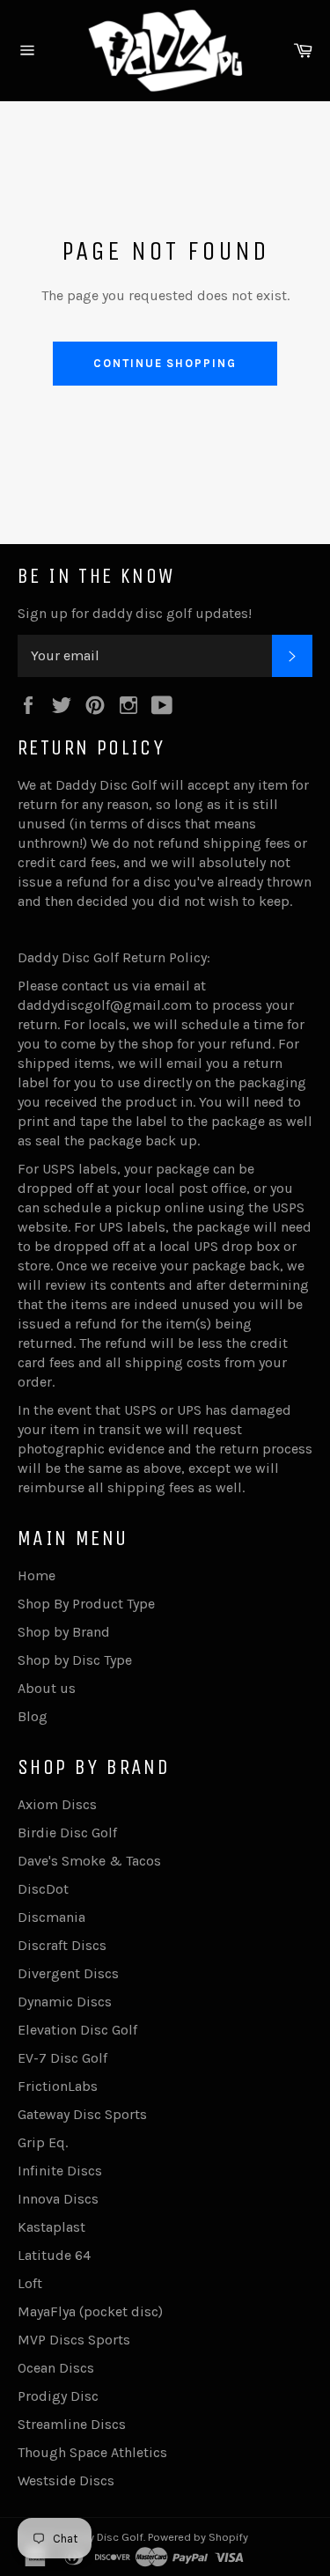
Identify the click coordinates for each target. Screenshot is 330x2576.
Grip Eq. (43, 2142)
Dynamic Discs (65, 2002)
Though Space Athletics (92, 2452)
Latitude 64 (54, 2255)
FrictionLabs (58, 2086)
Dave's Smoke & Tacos (89, 1861)
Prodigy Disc (58, 2396)
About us (47, 1688)
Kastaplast (51, 2227)
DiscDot (43, 1889)
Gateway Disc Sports (82, 2114)
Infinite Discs (60, 2171)
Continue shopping (165, 363)
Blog (33, 1716)
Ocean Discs (56, 2368)
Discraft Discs (62, 1945)
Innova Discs (58, 2199)
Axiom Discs (57, 1804)
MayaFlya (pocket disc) (90, 2311)
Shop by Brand (64, 1632)
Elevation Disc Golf (77, 2030)
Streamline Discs (72, 2424)
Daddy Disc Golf (103, 2537)
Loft (30, 2283)
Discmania (51, 1917)
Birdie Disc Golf (67, 1833)
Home (37, 1575)
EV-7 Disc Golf (62, 2058)
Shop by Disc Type (75, 1660)
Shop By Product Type (86, 1604)
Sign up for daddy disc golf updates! (135, 613)
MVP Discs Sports (74, 2340)
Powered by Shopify (198, 2537)
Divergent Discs (68, 1973)
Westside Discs (66, 2480)
